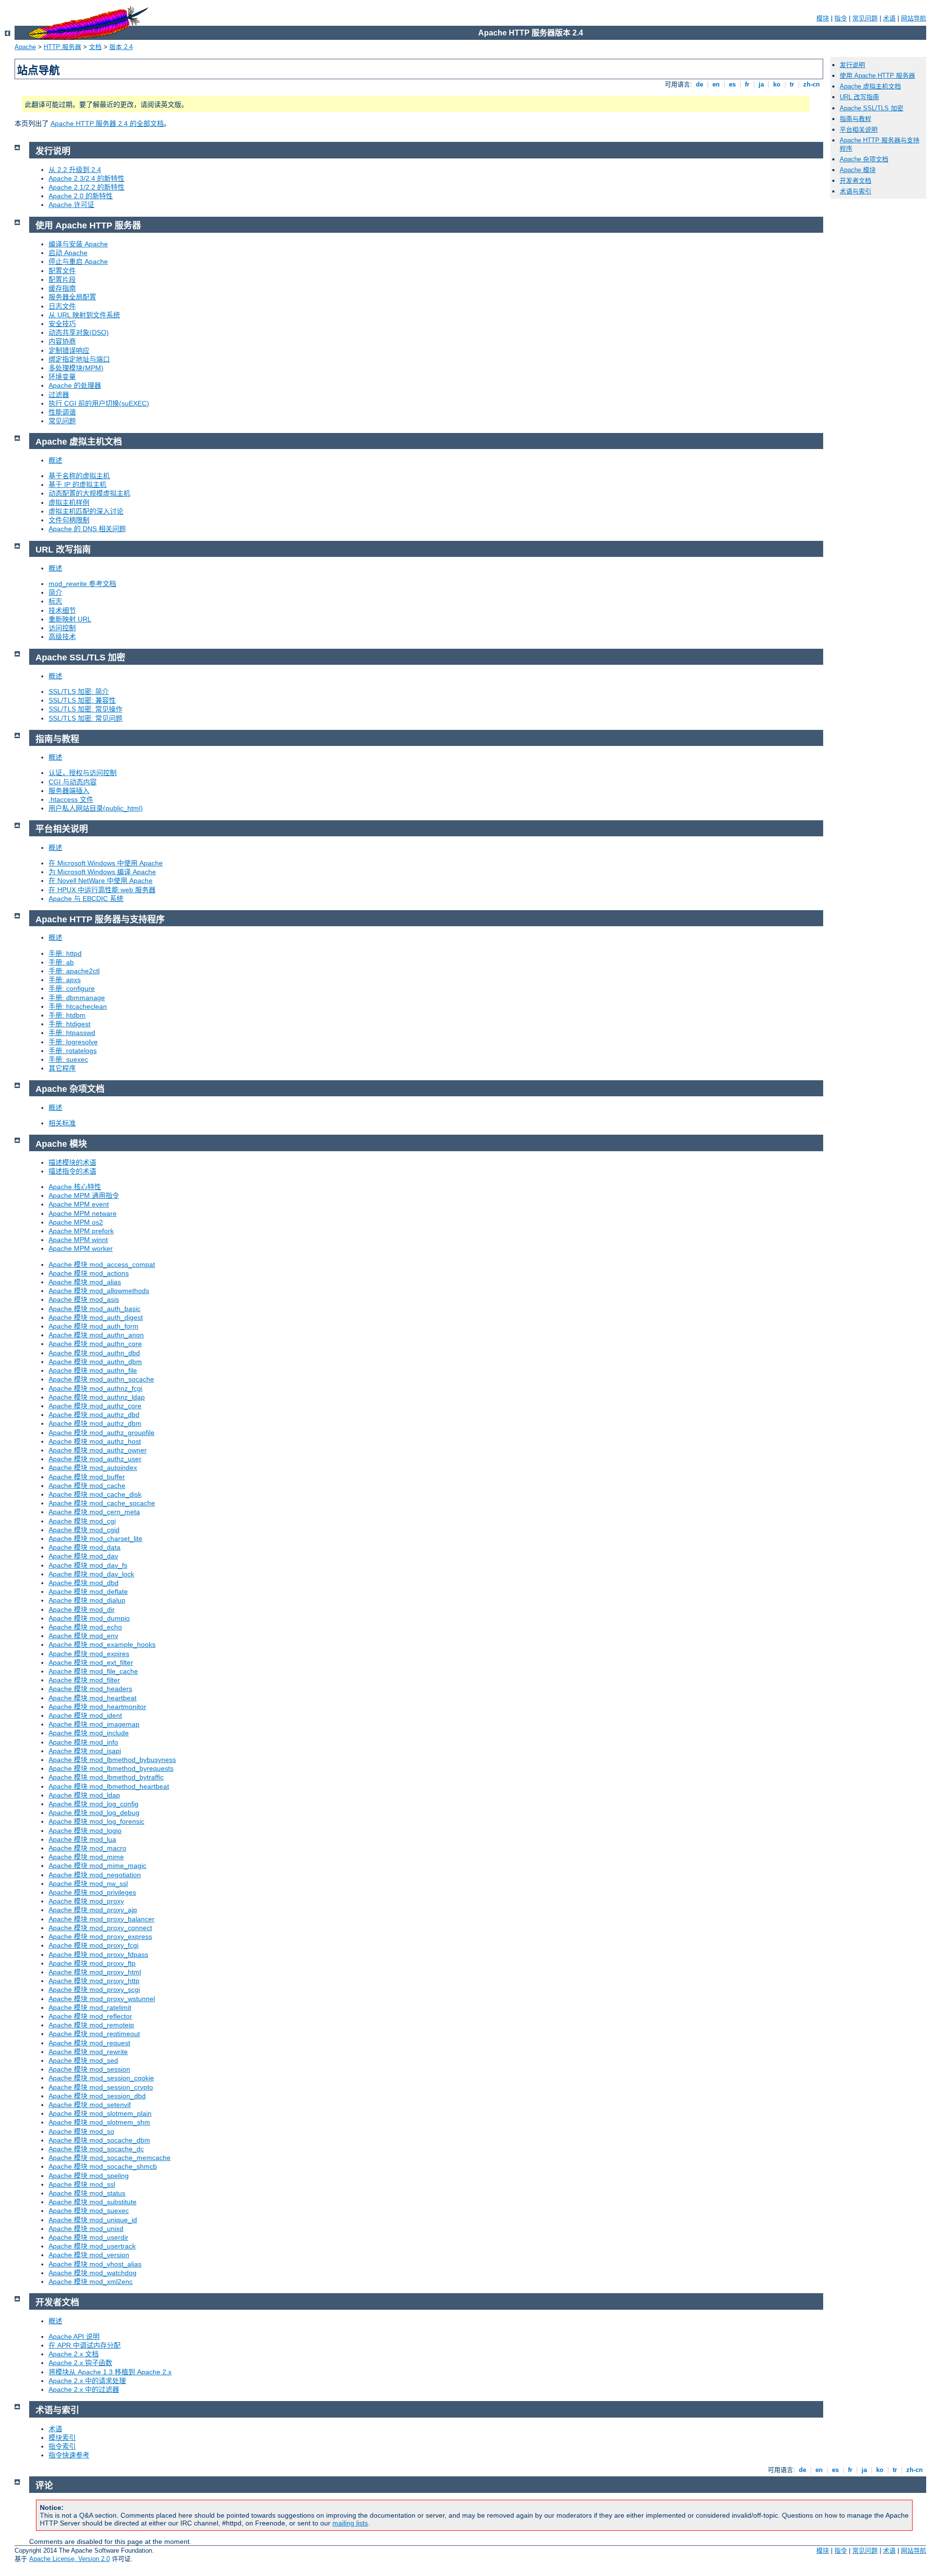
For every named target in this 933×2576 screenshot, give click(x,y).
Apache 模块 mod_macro (87, 1848)
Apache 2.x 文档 (74, 2354)
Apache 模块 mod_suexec (89, 2211)
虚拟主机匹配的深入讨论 (86, 511)
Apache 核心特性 (75, 1187)
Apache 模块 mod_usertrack (92, 2246)
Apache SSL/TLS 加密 (872, 108)
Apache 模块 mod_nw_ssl (88, 1884)
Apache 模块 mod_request (89, 2043)
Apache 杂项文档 (864, 159)
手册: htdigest (69, 1024)
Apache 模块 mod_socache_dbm (99, 2140)
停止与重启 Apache (78, 261)
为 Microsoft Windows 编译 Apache (102, 872)
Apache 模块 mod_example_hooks (102, 1644)
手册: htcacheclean (78, 1006)
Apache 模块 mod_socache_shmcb (103, 2166)
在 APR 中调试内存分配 (85, 2345)
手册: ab (61, 962)
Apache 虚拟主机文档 (870, 86)
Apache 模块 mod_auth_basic (95, 1309)
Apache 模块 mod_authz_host (95, 1441)
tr (792, 84)
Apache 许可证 (71, 205)
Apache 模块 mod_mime (86, 1857)
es (732, 84)
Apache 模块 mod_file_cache (93, 1671)
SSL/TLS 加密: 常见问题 (86, 718)
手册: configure (72, 988)
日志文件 (62, 306)
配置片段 (62, 279)
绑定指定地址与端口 (79, 359)
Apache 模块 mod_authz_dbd (94, 1415)
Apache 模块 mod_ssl (82, 2184)
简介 (55, 592)
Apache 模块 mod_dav (83, 1556)
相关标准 (62, 1123)
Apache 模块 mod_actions (89, 1273)
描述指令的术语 (72, 1171)
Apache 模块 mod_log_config (94, 1804)
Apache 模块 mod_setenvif (90, 2105)
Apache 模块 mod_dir (82, 1609)
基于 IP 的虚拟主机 (78, 484)
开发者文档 (855, 181)
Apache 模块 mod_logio (85, 1831)
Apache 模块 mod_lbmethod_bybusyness (112, 1760)
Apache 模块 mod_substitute (93, 2202)
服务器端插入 (69, 791)
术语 (889, 18)
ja (761, 84)
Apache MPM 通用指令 (84, 1195)
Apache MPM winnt (78, 1240)
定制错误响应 (69, 350)
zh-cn (812, 84)
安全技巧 (62, 324)
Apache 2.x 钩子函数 (80, 2363)
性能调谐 (62, 412)
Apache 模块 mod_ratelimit (90, 2007)
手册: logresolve (73, 1042)
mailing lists (350, 2523)
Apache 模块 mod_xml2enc (91, 2282)
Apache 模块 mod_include (89, 1733)
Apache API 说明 (74, 2336)
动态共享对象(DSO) (79, 332)
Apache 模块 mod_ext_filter (91, 1662)
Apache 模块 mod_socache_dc (96, 2149)
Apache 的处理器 (75, 385)
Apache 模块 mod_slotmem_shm (99, 2122)
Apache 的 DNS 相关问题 (87, 529)
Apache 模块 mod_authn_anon (96, 1335)
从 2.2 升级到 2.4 (75, 170)
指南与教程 (855, 119)
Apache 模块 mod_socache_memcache (110, 2158)
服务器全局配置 (72, 297)
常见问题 (865, 18)
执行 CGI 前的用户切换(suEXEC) (99, 403)
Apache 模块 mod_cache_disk (95, 1494)
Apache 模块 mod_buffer (87, 1477)
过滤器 (59, 395)
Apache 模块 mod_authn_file (93, 1370)
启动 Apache (68, 253)
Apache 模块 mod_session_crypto (101, 2087)
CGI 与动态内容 (73, 782)
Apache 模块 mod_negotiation (95, 1875)
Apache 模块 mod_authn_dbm (95, 1362)
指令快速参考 (69, 2455)
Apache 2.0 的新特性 (81, 196)
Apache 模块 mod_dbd (84, 1583)
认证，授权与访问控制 (83, 773)
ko (777, 84)
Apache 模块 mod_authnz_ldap (97, 1397)
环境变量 (62, 377)
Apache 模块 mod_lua (82, 1839)
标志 (55, 601)
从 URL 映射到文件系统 (84, 315)
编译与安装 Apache (78, 244)
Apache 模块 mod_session (89, 2069)
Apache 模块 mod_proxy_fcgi (94, 1945)
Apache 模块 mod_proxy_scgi (94, 1989)
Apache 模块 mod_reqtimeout (94, 2034)
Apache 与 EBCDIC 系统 (86, 899)
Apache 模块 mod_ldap (84, 1795)
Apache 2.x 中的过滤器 (84, 2389)
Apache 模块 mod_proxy (86, 1901)
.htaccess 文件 (71, 799)
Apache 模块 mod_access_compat (102, 1264)
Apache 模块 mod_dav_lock (91, 1574)
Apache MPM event (79, 1204)
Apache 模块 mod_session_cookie (101, 2078)
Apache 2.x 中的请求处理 (87, 2381)
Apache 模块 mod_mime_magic (97, 1866)
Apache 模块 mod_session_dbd (97, 2096)
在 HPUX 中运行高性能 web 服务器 (102, 890)
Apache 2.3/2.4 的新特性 (86, 178)
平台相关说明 (859, 130)
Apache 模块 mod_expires (89, 1654)
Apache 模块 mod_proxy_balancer (102, 1919)
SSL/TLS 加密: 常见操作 (86, 709)
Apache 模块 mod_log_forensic (96, 1821)
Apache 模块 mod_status (87, 2193)
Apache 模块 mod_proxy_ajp (93, 1910)
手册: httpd (65, 953)
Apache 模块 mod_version (89, 2255)
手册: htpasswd (72, 1033)
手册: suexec (68, 1059)
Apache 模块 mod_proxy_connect (100, 1928)
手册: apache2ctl (74, 971)
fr (747, 84)
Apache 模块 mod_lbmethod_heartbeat (109, 1786)
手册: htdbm (67, 1015)
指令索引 (62, 2446)
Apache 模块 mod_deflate (88, 1591)
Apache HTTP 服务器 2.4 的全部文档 (107, 123)
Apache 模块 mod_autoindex (93, 1468)
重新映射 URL (70, 619)
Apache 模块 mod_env (83, 1636)
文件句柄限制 (69, 520)
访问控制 (62, 628)
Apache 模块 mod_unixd (86, 2229)
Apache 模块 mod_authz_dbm (95, 1423)
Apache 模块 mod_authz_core (95, 1406)
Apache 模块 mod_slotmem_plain (100, 2113)
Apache (25, 47)
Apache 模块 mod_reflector (90, 2016)
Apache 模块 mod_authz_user (95, 1459)
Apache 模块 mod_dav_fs (88, 1565)
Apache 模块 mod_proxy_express (100, 1936)
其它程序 (62, 1068)
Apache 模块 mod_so (81, 2131)
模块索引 (62, 2438)
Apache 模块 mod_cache (87, 1486)
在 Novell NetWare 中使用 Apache (101, 881)
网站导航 (914, 18)
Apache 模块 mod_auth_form (94, 1326)
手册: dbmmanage (77, 998)
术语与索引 (855, 191)
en (716, 84)
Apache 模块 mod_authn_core (95, 1344)
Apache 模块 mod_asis (84, 1299)
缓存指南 (62, 288)
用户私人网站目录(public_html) (96, 808)
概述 (55, 460)
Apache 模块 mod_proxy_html (95, 1972)
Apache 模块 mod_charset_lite (95, 1539)
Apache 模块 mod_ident (85, 1715)
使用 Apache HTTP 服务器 (877, 76)
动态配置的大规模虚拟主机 (89, 493)
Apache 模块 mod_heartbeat (93, 1698)
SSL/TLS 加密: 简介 (79, 692)
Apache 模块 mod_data (85, 1547)
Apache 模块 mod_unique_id (93, 2220)
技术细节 (62, 610)
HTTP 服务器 (62, 47)
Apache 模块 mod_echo (85, 1627)
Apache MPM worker (81, 1248)
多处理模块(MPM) (76, 368)
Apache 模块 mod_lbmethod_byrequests (111, 1768)
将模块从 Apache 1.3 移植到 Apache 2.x (110, 2372)
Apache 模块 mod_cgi (82, 1521)
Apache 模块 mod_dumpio (89, 1618)
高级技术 (62, 637)
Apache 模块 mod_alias (85, 1282)
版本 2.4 (121, 47)
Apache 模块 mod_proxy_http (94, 1981)
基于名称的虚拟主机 (79, 476)
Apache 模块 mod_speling (89, 2176)
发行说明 (852, 65)
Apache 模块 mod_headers (90, 1689)
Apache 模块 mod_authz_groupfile (102, 1433)
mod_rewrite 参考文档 (82, 584)
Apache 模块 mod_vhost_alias (95, 2264)
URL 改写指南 (859, 97)
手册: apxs (65, 980)
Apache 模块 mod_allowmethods (99, 1291)
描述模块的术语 (72, 1162)
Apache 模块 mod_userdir (88, 2237)
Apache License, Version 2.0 (69, 2559)
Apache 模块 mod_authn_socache (101, 1379)
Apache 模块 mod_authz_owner (98, 1450)
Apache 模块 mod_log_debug (94, 1813)
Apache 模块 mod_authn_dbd (94, 1353)
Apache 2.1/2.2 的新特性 (86, 187)
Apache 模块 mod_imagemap (94, 1724)
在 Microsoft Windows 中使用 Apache (106, 863)
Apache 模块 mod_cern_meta (94, 1512)
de (700, 84)
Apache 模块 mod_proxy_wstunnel (102, 1999)
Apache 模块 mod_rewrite (88, 2052)
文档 (95, 47)
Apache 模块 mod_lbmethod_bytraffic (106, 1777)
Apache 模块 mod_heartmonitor (97, 1707)
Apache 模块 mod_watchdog (93, 2273)
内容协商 (62, 341)
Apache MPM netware (83, 1213)
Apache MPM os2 (76, 1222)
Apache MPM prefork (81, 1231)
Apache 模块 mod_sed (83, 2060)
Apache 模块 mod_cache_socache (102, 1503)
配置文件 (62, 271)
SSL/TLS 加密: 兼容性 (82, 700)
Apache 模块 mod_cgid (84, 1530)
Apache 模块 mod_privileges (92, 1892)
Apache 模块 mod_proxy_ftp (92, 1963)
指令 (841, 18)
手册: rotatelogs (73, 1051)
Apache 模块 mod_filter (84, 1680)
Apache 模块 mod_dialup (87, 1600)
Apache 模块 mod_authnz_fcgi (95, 1388)
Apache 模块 (858, 170)
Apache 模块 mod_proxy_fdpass (98, 1954)
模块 (823, 18)
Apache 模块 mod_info (83, 1742)
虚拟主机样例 (69, 502)
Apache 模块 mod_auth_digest (96, 1317)
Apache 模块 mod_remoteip (91, 2025)
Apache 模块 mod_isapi (85, 1751)
